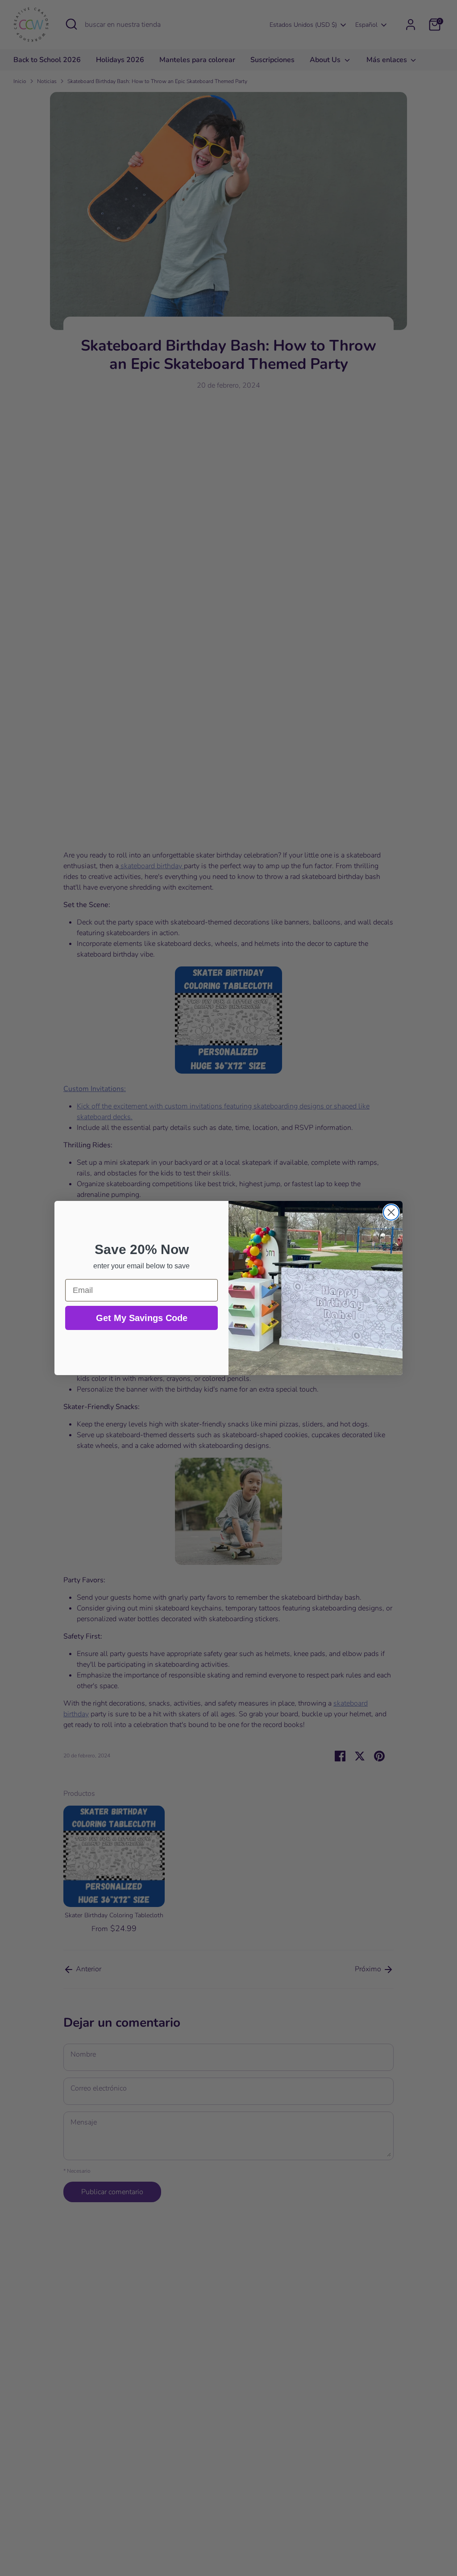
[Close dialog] (391, 1212)
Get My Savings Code (142, 1318)
